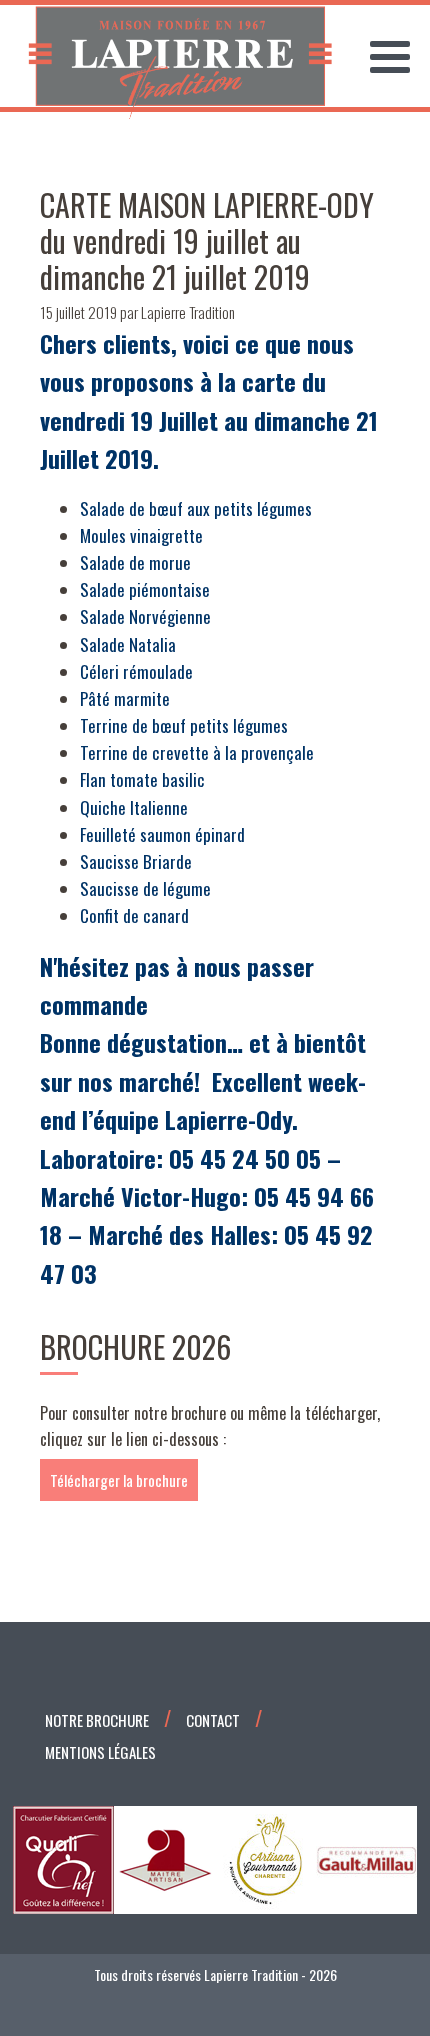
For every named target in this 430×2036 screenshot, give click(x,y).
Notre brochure (97, 1720)
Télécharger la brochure (119, 1480)
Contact (213, 1720)
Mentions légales (100, 1752)
